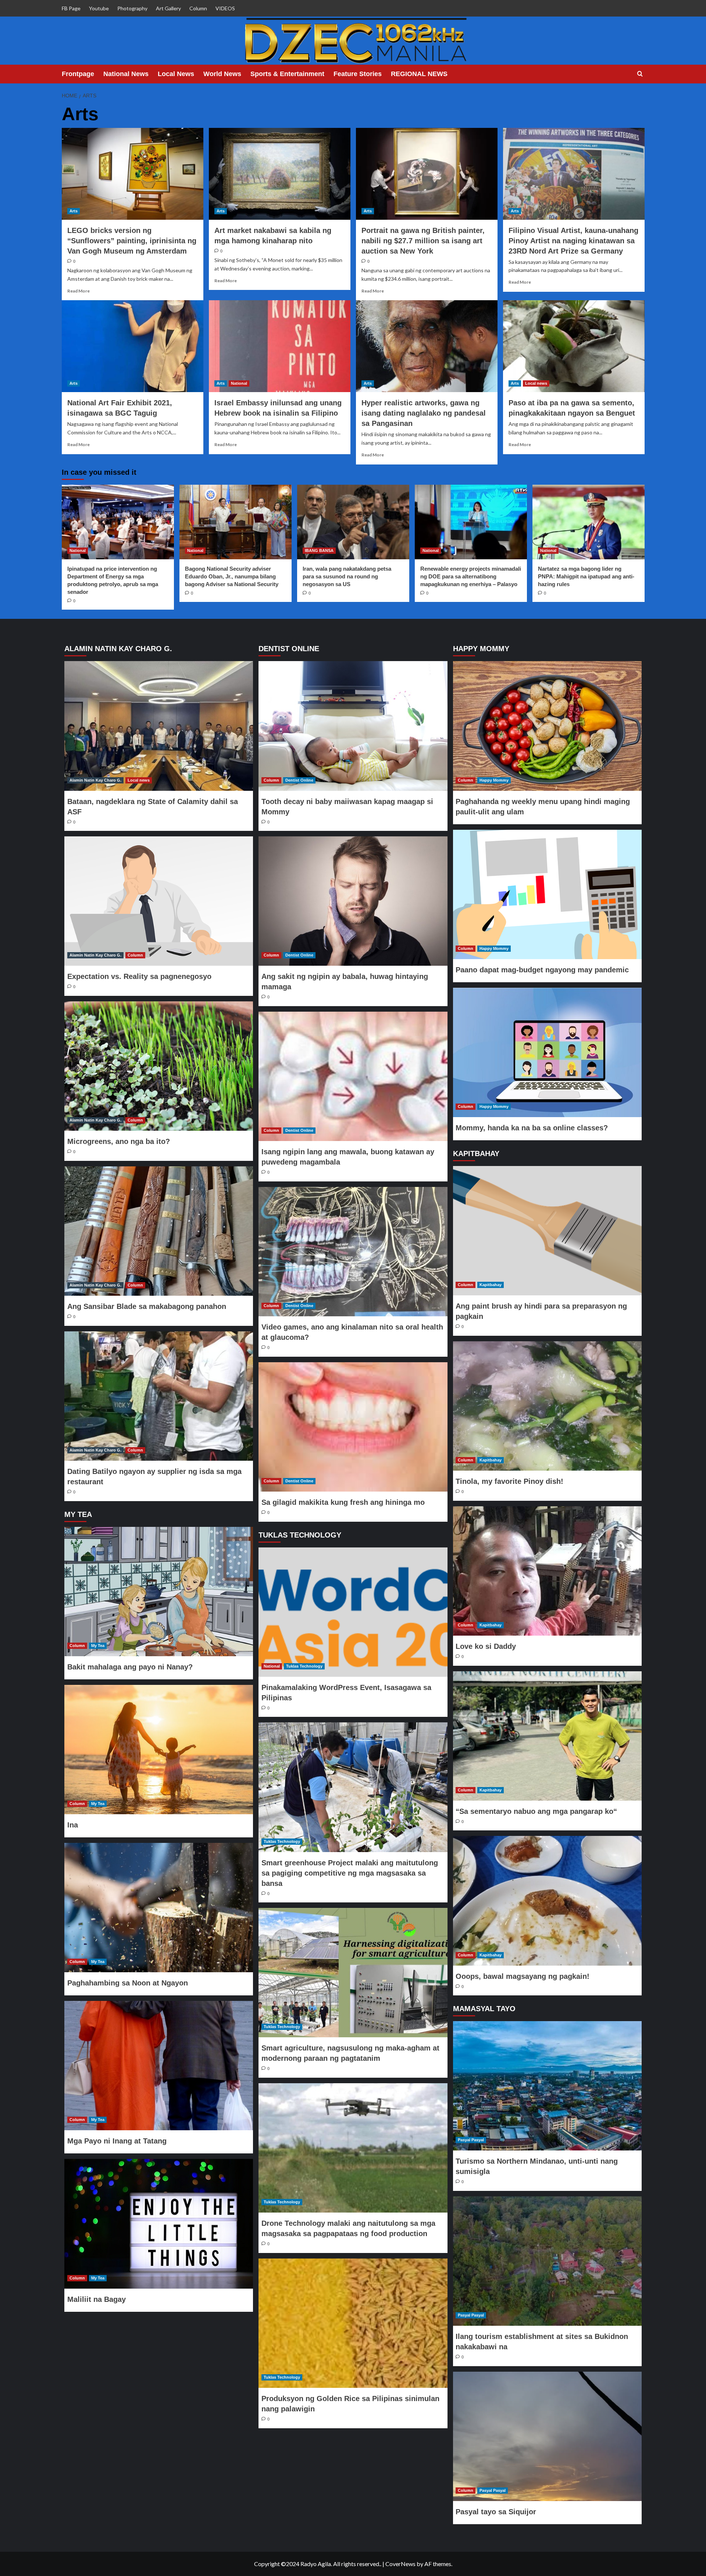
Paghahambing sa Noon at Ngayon (128, 1983)
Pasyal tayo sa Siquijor (496, 2512)
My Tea (98, 1646)
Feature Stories (358, 74)
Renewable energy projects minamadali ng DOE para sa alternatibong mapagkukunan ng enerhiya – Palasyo (471, 576)
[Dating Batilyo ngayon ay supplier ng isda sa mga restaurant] (159, 1396)
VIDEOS (225, 8)
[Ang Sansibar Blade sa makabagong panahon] (159, 1231)
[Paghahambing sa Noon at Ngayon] (159, 1908)
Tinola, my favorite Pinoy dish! (509, 1481)
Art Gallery (168, 8)
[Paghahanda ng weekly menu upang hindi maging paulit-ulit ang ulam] (547, 726)
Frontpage (78, 74)
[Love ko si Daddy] (547, 1571)
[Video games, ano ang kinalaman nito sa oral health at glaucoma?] (353, 1252)
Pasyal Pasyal (471, 2140)
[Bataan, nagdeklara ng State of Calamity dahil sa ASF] (159, 726)
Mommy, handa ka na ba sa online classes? (532, 1128)
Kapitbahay (491, 1285)
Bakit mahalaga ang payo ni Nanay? (130, 1667)
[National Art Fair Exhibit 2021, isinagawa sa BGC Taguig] (133, 346)
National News (126, 74)
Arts (74, 211)
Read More (79, 291)
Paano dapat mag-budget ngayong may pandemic (542, 970)
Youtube (99, 8)
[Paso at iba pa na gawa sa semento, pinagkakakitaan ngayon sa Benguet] (574, 346)
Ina (73, 1825)
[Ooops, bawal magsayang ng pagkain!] (547, 1901)
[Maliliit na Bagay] (159, 2224)
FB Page (71, 8)
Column (198, 8)
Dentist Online (299, 780)
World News (222, 74)
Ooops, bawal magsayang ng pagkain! (523, 1976)
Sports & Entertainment (287, 74)
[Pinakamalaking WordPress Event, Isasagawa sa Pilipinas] (353, 1612)
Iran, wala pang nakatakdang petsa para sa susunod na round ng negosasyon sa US (347, 576)
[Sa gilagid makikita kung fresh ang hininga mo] (353, 1427)
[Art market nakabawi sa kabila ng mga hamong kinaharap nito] (280, 174)
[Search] (640, 74)
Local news (536, 383)
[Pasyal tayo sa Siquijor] (547, 2436)
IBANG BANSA (319, 550)
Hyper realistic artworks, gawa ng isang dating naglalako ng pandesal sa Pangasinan (424, 413)
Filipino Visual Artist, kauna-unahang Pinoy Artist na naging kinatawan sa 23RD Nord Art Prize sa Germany (573, 241)
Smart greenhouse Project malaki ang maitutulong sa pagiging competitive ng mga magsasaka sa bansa (350, 1873)
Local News (176, 74)
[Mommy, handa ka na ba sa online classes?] (547, 1052)
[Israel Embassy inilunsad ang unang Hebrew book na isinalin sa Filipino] (280, 346)
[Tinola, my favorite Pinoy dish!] (547, 1406)
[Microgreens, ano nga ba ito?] (159, 1066)
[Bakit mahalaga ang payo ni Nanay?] (159, 1592)
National (239, 383)
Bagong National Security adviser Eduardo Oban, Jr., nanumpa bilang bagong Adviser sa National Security (232, 576)
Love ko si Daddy (486, 1646)
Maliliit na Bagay (97, 2299)
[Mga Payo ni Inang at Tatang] (159, 2066)
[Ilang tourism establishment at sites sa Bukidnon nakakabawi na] (547, 2261)
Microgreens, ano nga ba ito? (119, 1141)
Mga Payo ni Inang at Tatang (117, 2141)
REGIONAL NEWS (419, 74)
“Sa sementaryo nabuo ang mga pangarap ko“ (536, 1811)
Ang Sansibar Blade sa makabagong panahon (147, 1306)
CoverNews (400, 2564)
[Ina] (159, 1750)
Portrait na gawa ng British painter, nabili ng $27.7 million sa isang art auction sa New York (423, 241)
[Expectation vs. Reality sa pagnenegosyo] (159, 901)
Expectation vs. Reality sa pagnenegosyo (139, 976)
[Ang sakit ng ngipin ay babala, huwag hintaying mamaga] (353, 901)
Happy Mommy (494, 780)
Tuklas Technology (304, 1666)
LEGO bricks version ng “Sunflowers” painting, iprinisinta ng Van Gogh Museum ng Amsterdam (132, 241)
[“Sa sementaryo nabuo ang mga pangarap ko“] (547, 1736)
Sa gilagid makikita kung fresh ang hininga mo (343, 1502)
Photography (132, 8)
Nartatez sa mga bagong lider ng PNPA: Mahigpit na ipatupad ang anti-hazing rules (586, 576)
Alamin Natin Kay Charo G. (95, 780)
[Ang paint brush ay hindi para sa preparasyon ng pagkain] (547, 1231)
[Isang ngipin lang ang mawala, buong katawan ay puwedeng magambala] (353, 1076)
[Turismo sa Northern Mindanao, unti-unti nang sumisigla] (547, 2086)
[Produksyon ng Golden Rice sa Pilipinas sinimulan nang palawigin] (353, 2323)
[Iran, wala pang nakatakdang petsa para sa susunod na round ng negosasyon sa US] (353, 522)
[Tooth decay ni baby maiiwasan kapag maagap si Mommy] (353, 726)
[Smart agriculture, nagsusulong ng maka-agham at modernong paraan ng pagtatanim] (353, 1973)
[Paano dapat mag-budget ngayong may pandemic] (547, 894)
